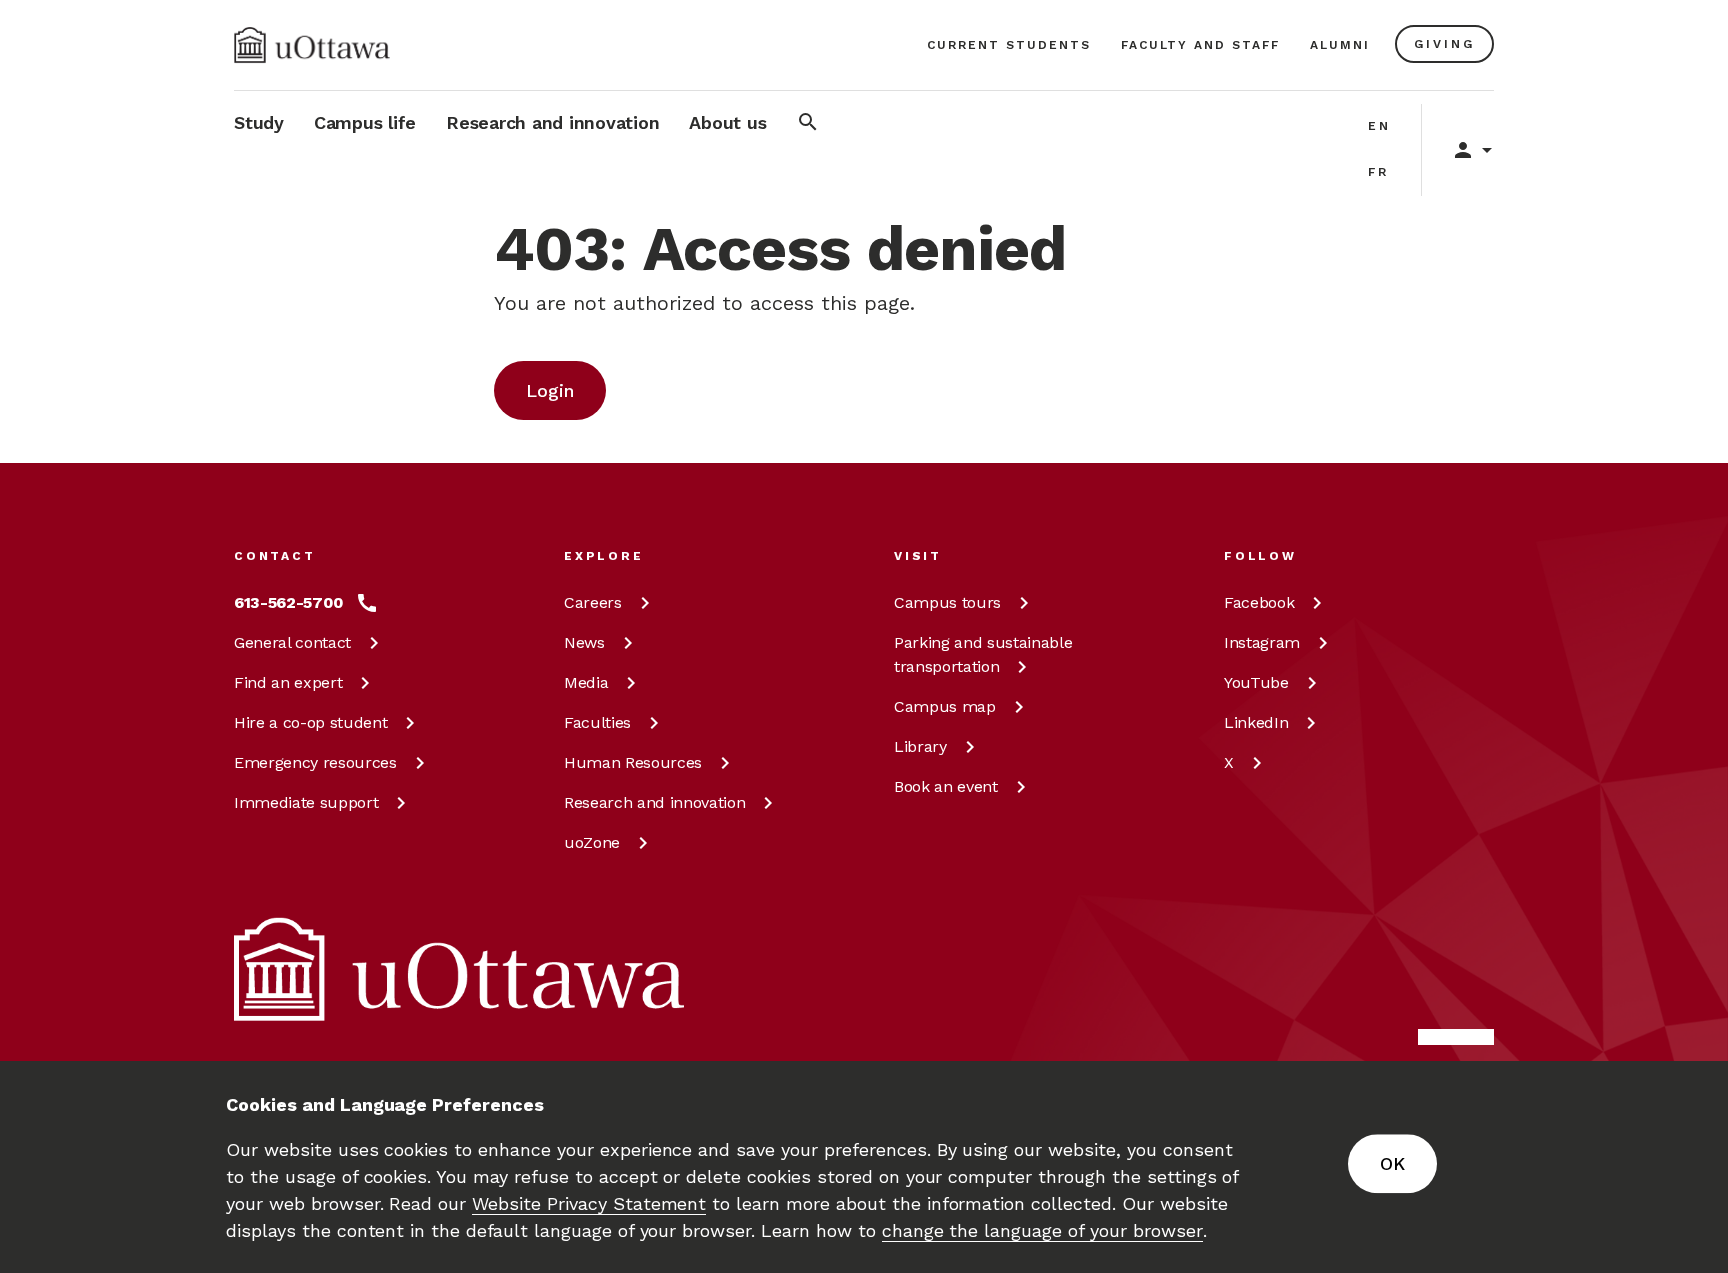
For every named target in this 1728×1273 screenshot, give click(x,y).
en (1379, 126)
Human (633, 762)
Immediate (306, 802)
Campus (947, 602)
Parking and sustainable (983, 654)
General (292, 642)
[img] (312, 45)
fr (1378, 172)
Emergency (315, 762)
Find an (288, 682)
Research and (654, 802)
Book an (946, 786)
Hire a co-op (310, 722)
